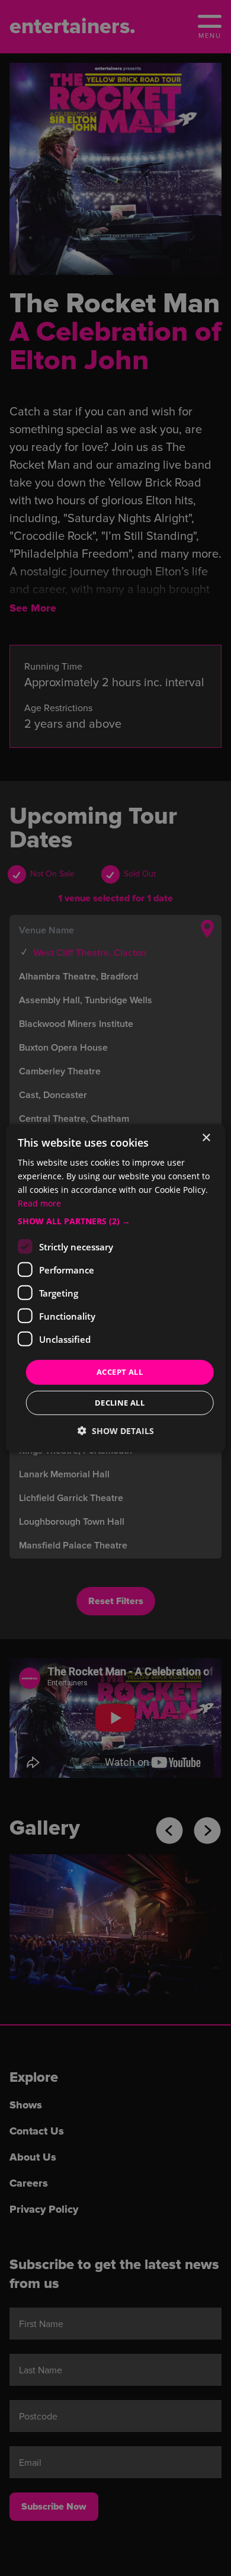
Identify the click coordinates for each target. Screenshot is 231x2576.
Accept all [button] (120, 1372)
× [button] (206, 1137)
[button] (116, 1221)
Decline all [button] (120, 1403)
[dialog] (116, 1288)
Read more (39, 1203)
